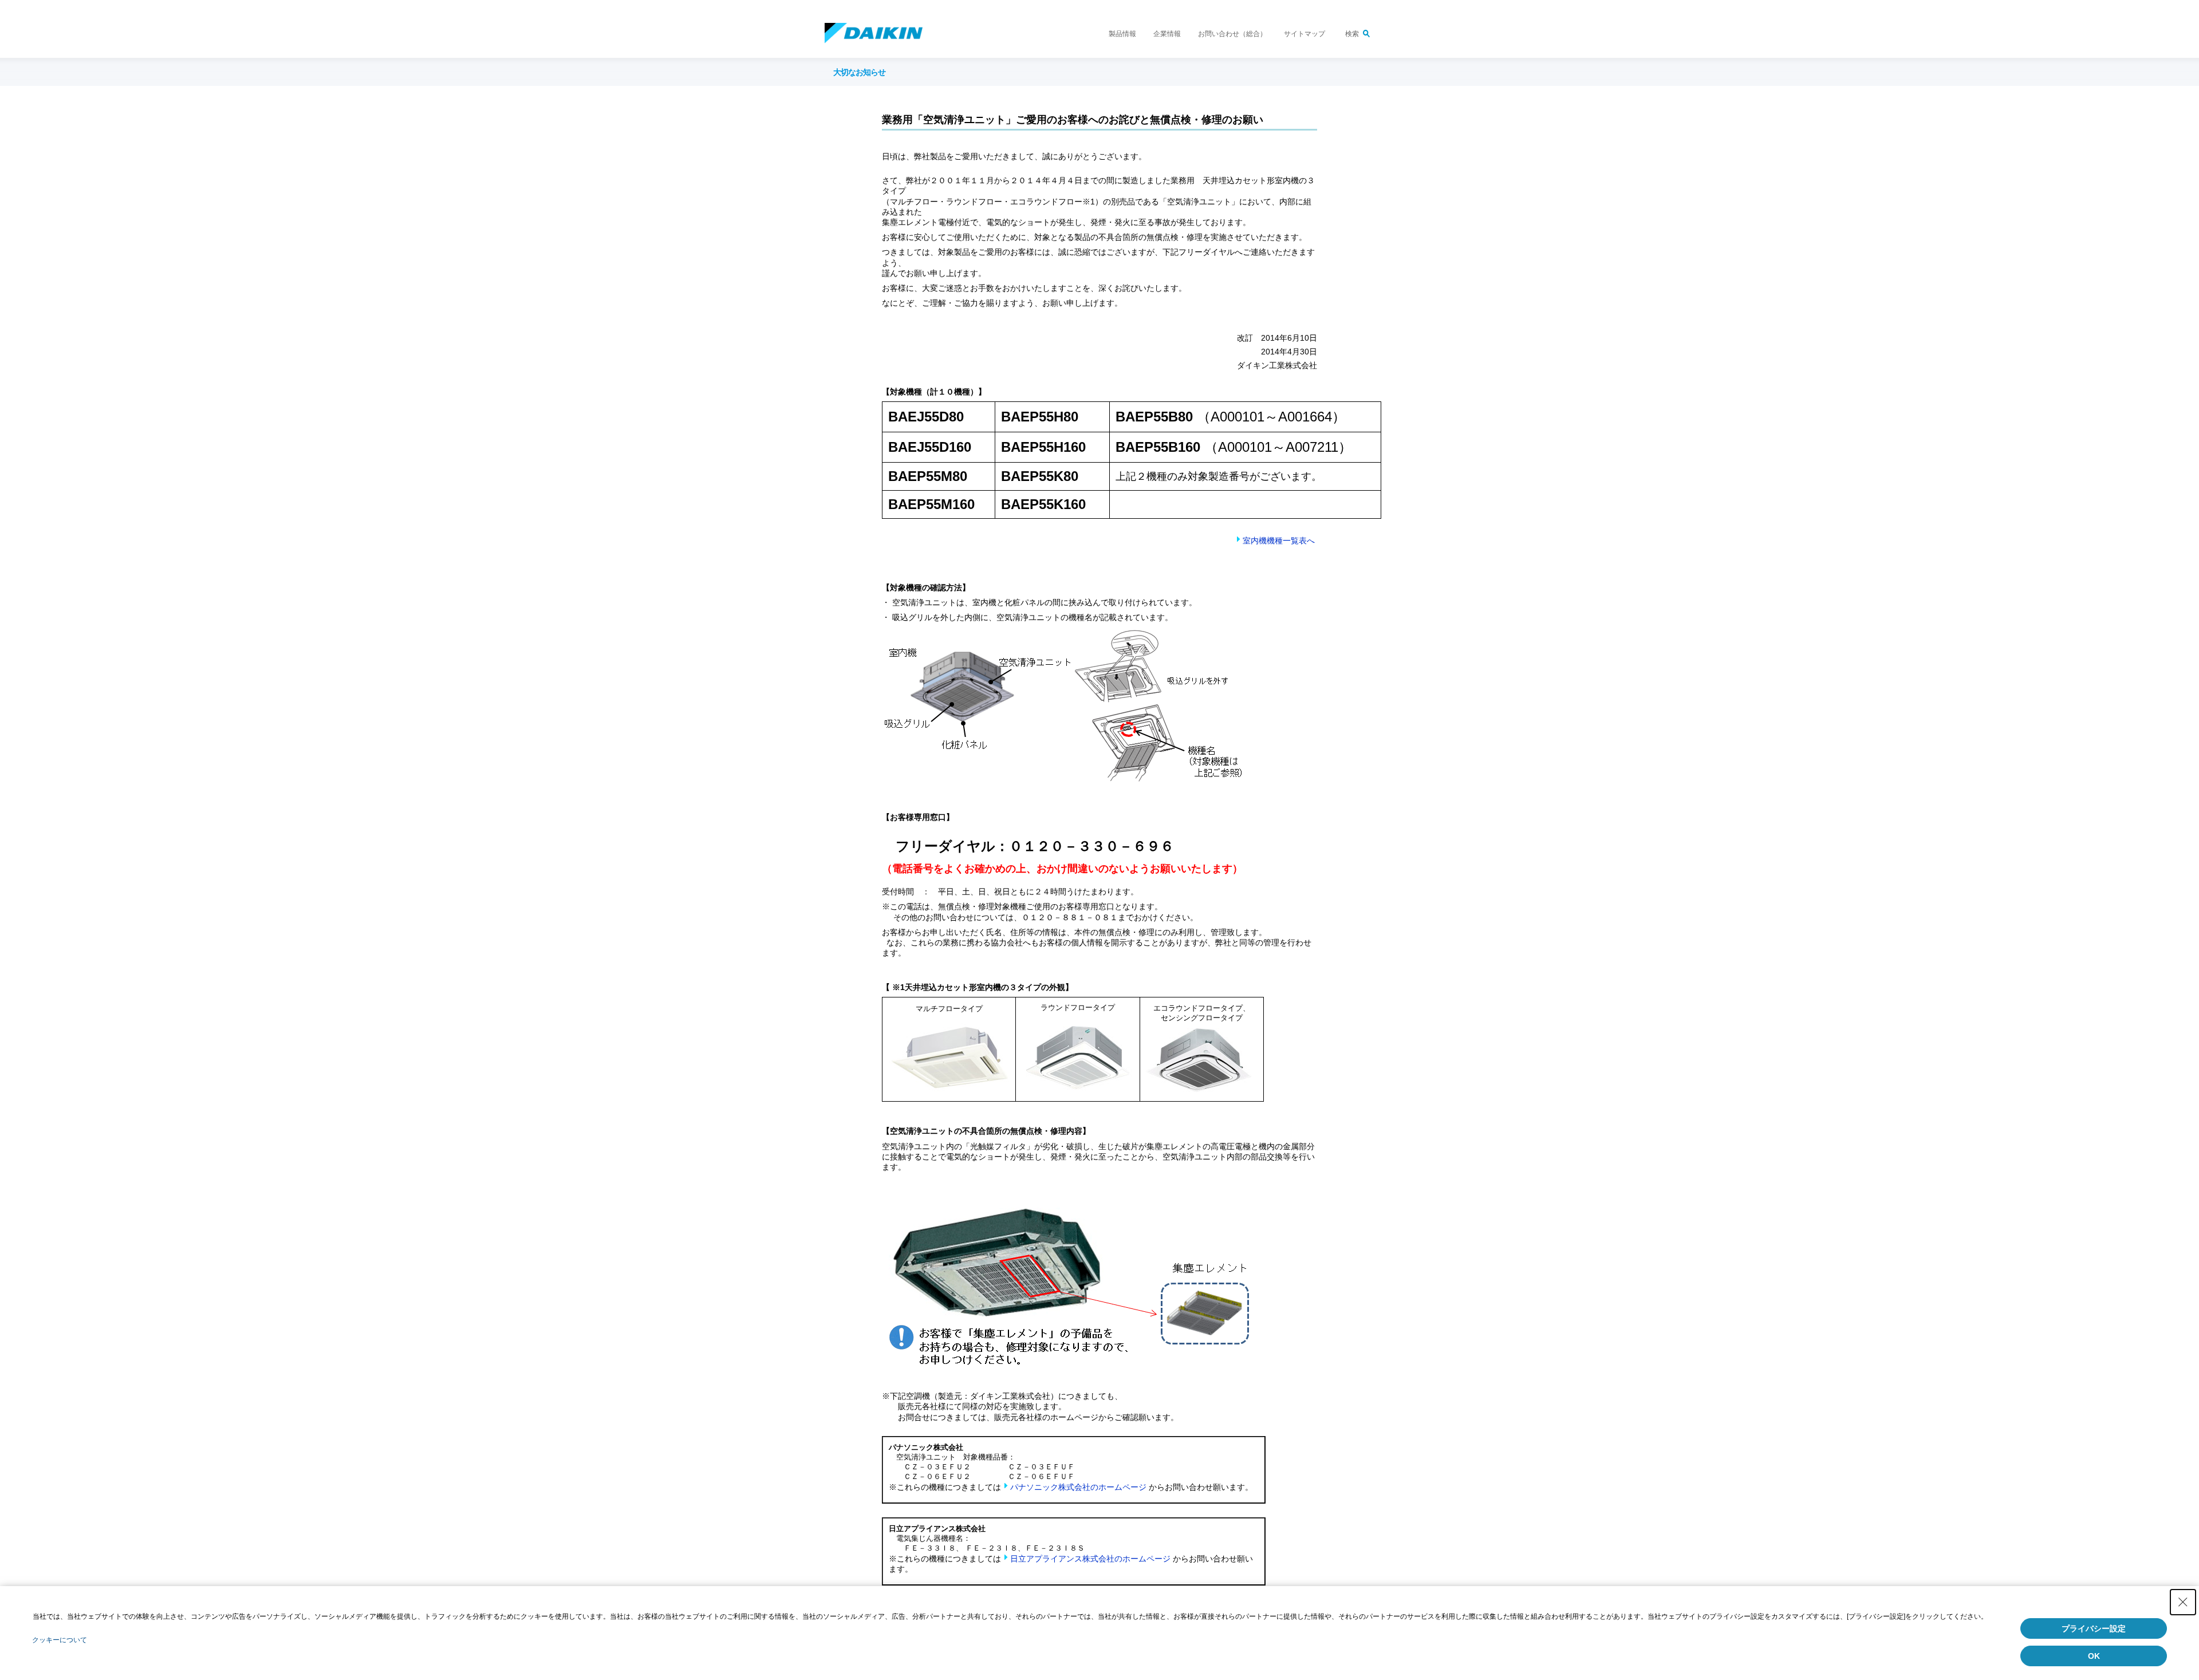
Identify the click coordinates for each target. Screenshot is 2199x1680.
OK (2094, 1656)
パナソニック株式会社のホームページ (1078, 1487)
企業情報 (1167, 34)
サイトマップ (1305, 34)
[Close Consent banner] (2183, 1602)
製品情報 (1122, 34)
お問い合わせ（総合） (1232, 34)
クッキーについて (60, 1640)
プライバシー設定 (2094, 1628)
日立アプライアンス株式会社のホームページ (1090, 1559)
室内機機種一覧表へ (1279, 541)
